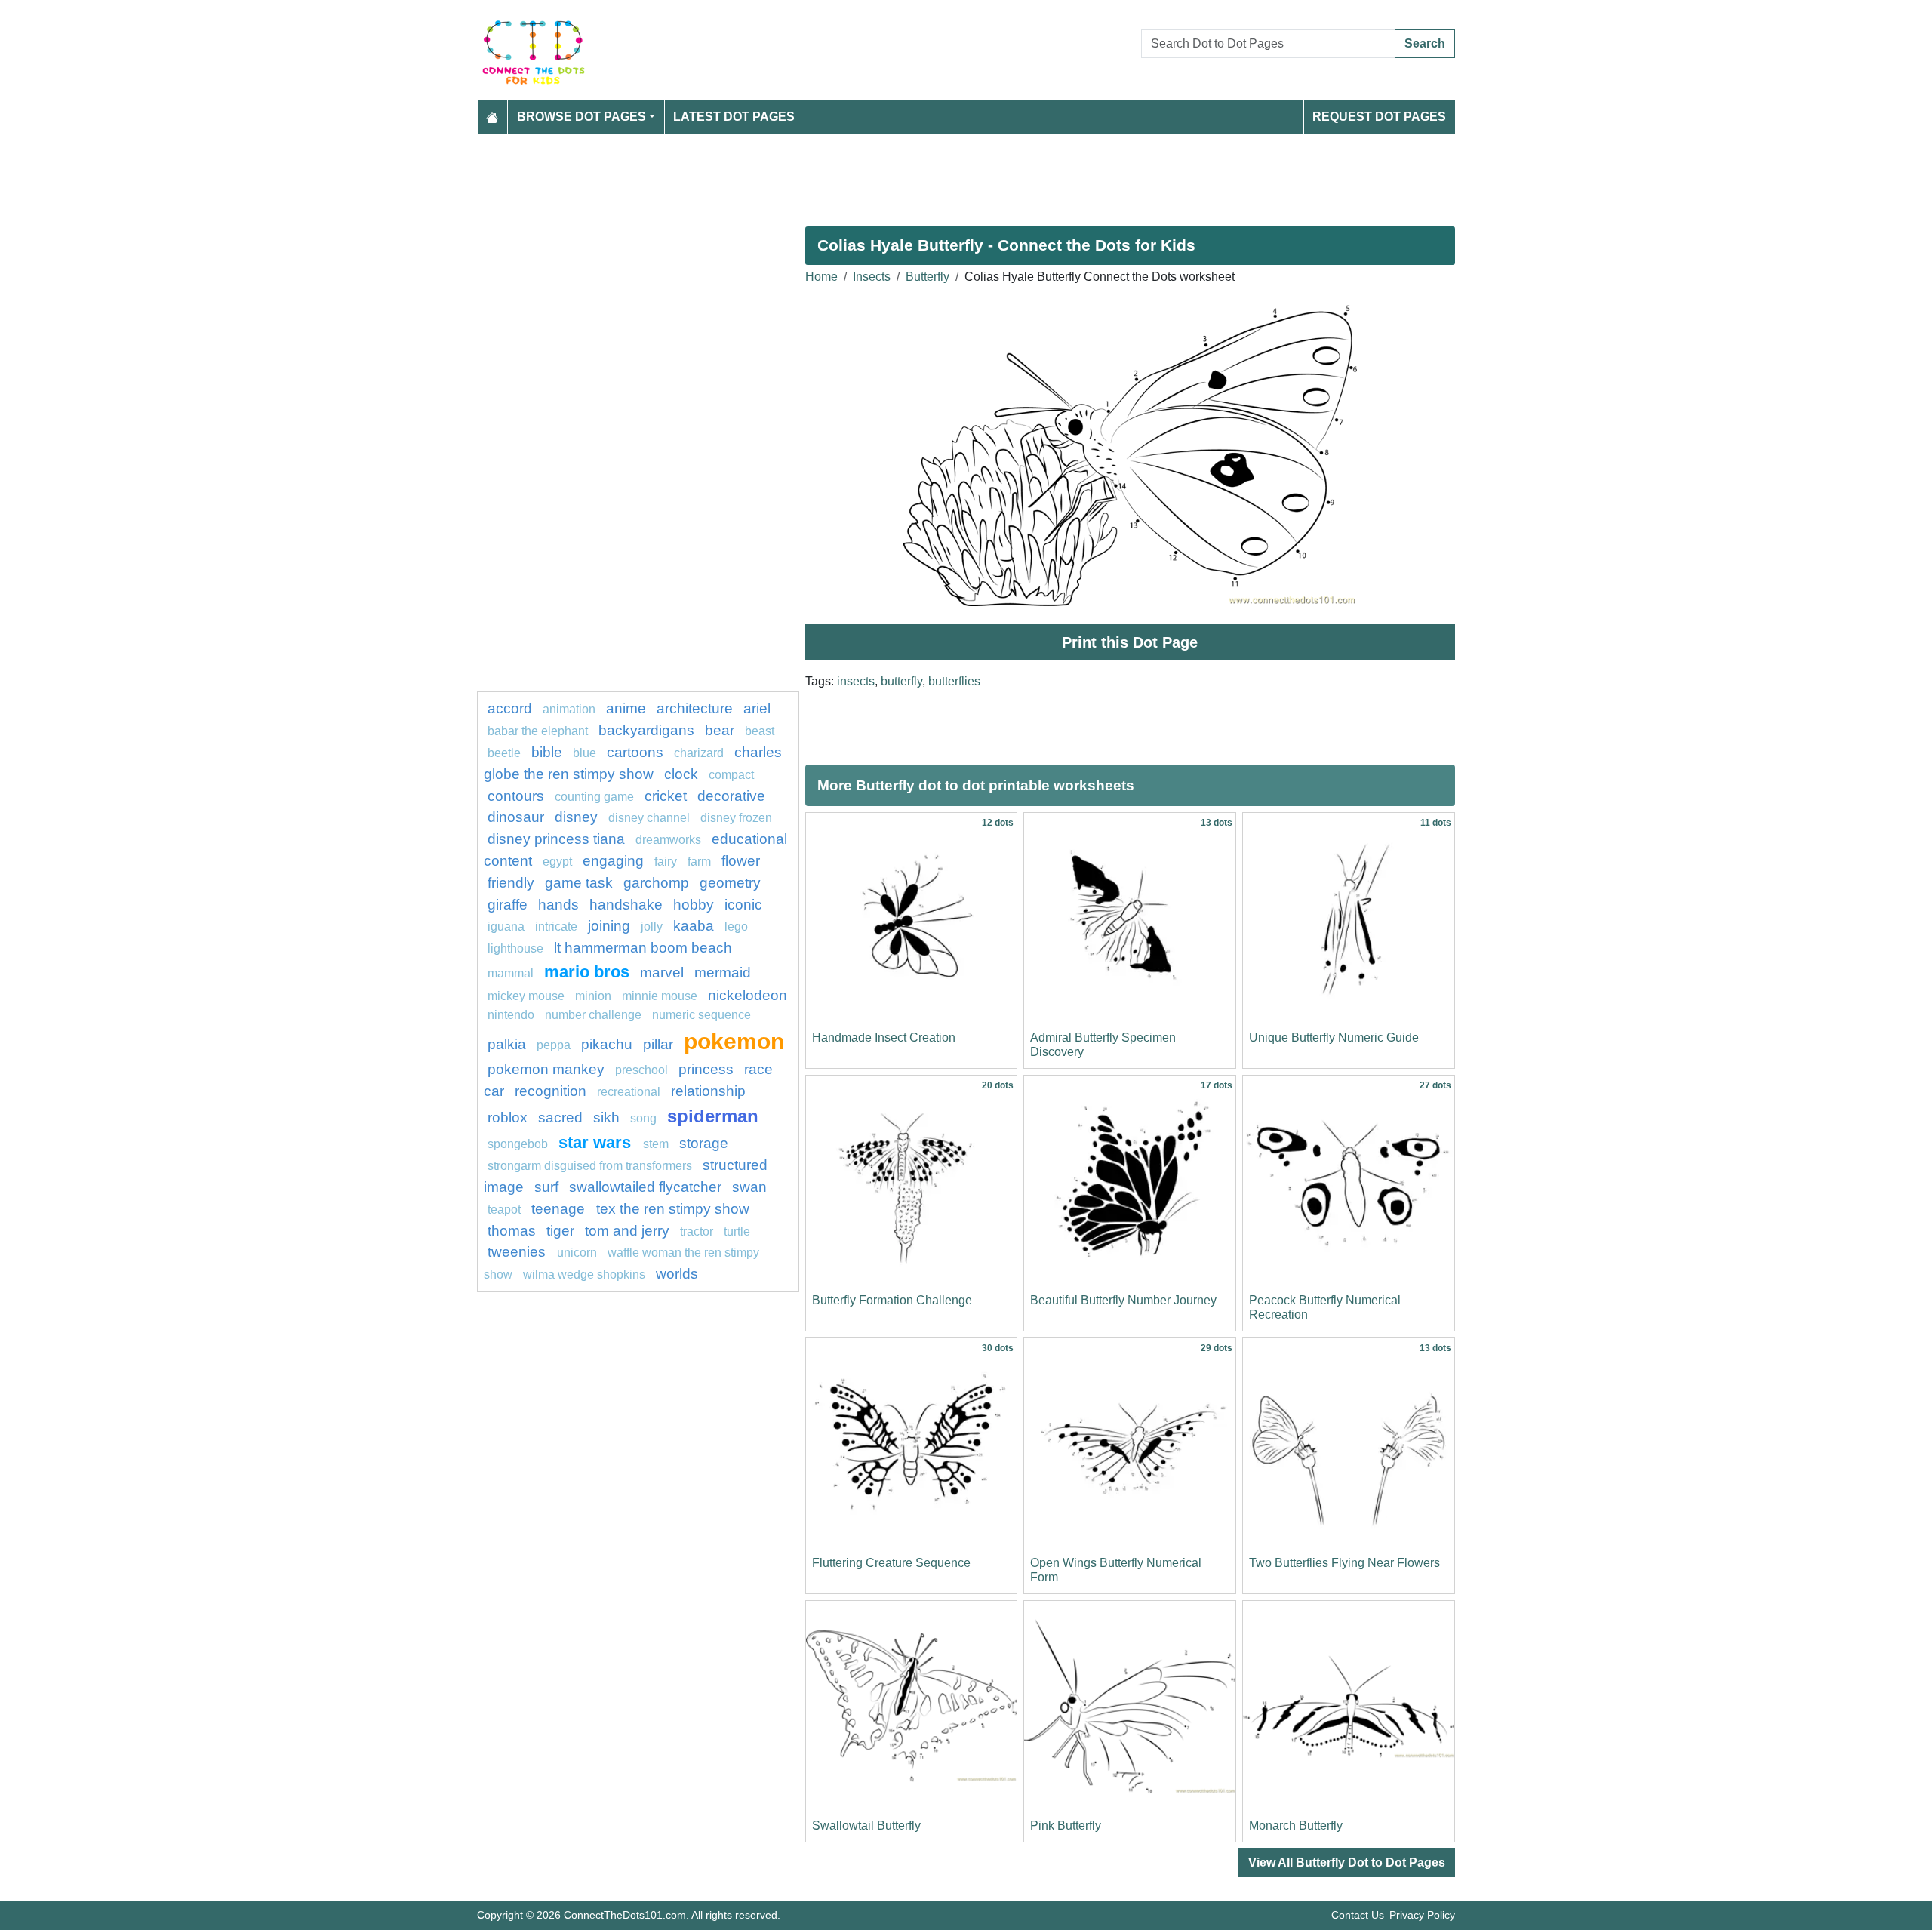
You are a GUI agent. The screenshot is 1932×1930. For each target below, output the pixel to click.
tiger (560, 1231)
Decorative (731, 796)
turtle (737, 1231)
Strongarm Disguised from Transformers (590, 1166)
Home (821, 277)
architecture (695, 708)
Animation (569, 709)
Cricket (666, 796)
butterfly (901, 681)
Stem (656, 1144)
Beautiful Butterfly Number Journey (1123, 1300)
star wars (597, 1142)
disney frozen (736, 818)
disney (576, 817)
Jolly (652, 927)
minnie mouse (660, 996)
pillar (658, 1044)
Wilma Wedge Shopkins (584, 1274)
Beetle (504, 753)
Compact (731, 775)
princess (706, 1069)
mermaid (723, 973)
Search (1425, 43)
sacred (560, 1117)
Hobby (694, 905)
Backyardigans (646, 730)
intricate (556, 927)
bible (547, 752)
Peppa (554, 1045)
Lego (736, 927)
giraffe (508, 905)
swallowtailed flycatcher (645, 1187)
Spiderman (713, 1116)
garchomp (656, 883)
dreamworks (668, 840)
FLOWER (741, 861)
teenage (560, 1209)
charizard (699, 753)
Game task (579, 883)
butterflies (954, 681)
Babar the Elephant (538, 731)
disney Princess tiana (556, 839)
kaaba (694, 926)
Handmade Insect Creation (884, 1037)
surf (546, 1187)
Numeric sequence (701, 1015)
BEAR (720, 730)
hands (558, 905)
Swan (749, 1187)
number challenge (593, 1015)
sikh (606, 1117)
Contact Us (1358, 1915)
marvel (662, 973)
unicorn (577, 1253)
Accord (510, 708)
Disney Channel (649, 818)
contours (516, 796)
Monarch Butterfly (1296, 1825)
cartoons (635, 752)
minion (595, 996)
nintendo (511, 1015)
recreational (629, 1092)
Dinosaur (516, 817)
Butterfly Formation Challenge (892, 1300)
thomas (512, 1231)
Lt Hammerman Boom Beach (643, 948)
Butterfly (928, 277)
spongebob (518, 1144)
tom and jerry (627, 1231)
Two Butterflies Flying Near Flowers (1344, 1563)
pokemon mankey (546, 1069)
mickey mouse (526, 996)
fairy (666, 862)
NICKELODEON (748, 995)
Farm (699, 862)
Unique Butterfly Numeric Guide (1334, 1037)
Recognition (551, 1091)
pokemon (734, 1041)
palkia (507, 1044)
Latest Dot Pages (734, 117)
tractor (697, 1231)
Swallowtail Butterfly (866, 1825)
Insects (872, 277)
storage (704, 1143)
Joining (609, 926)
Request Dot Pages (1379, 117)
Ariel (757, 708)
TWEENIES (518, 1252)
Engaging (613, 861)
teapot (504, 1210)
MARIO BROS (587, 972)
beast (760, 731)
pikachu (607, 1044)
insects (856, 681)
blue (585, 753)
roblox (508, 1117)
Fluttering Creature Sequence (891, 1563)
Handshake (626, 905)
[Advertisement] (930, 174)
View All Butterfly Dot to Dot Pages (1347, 1862)
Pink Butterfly (1066, 1825)
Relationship (708, 1091)
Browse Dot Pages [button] (581, 117)
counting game (594, 797)
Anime (626, 708)
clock (681, 774)
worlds (677, 1274)
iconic (743, 905)
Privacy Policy (1422, 1915)
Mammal (511, 973)
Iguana (506, 927)
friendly (511, 883)
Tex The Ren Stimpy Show (673, 1209)
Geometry (730, 883)
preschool (641, 1070)
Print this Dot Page (1130, 642)
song (643, 1118)
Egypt (557, 862)
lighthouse (515, 948)
